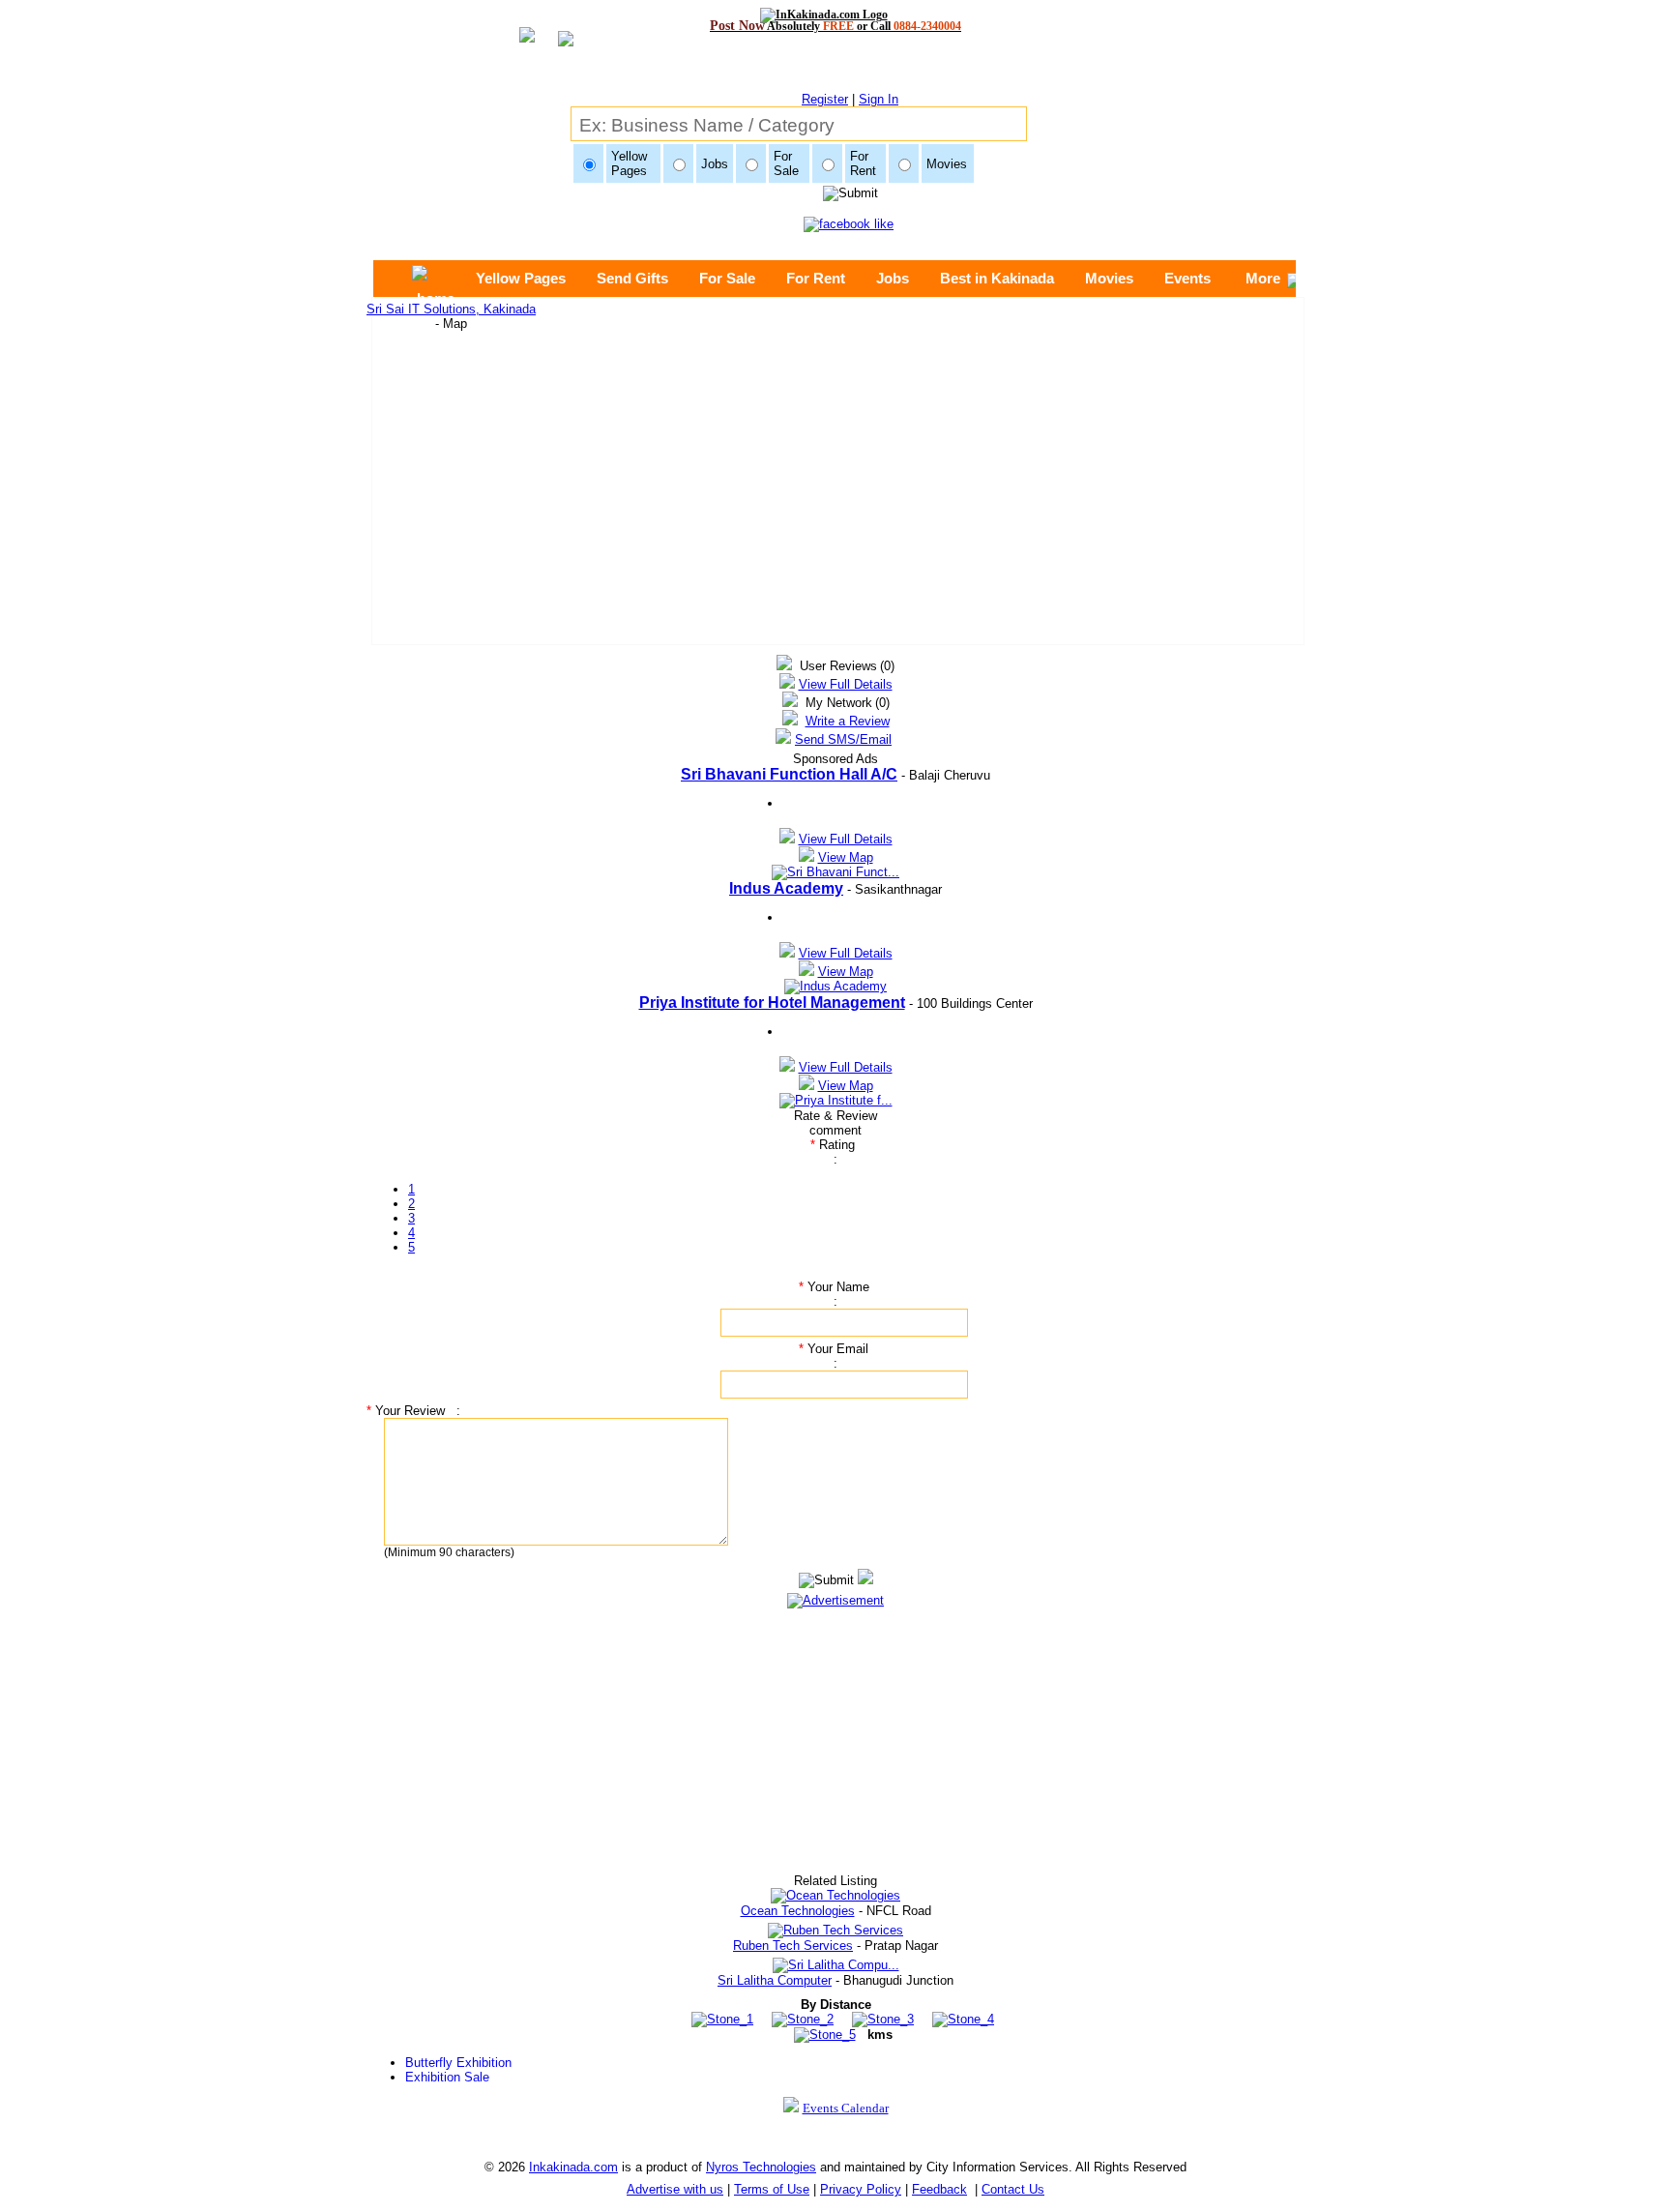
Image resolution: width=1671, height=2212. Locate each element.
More (1263, 278)
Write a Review (848, 721)
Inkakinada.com (573, 2167)
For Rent (816, 278)
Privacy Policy (861, 2189)
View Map (846, 857)
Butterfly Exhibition (458, 2063)
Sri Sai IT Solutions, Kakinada (451, 309)
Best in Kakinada (997, 278)
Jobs (893, 278)
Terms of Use (772, 2189)
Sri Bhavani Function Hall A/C (789, 774)
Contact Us (1013, 2189)
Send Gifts (632, 278)
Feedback (939, 2189)
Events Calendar (846, 2108)
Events (1187, 278)
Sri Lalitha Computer (775, 1980)
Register (825, 99)
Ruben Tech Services (793, 1946)
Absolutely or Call (835, 26)
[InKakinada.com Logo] (836, 15)
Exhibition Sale (447, 2077)
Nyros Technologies (761, 2167)
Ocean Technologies (798, 1911)
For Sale (727, 278)
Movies (1109, 278)
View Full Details (846, 684)
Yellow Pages (521, 278)
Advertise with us (675, 2189)
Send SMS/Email (843, 739)
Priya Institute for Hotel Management (772, 1003)
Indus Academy (786, 888)
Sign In (879, 99)
